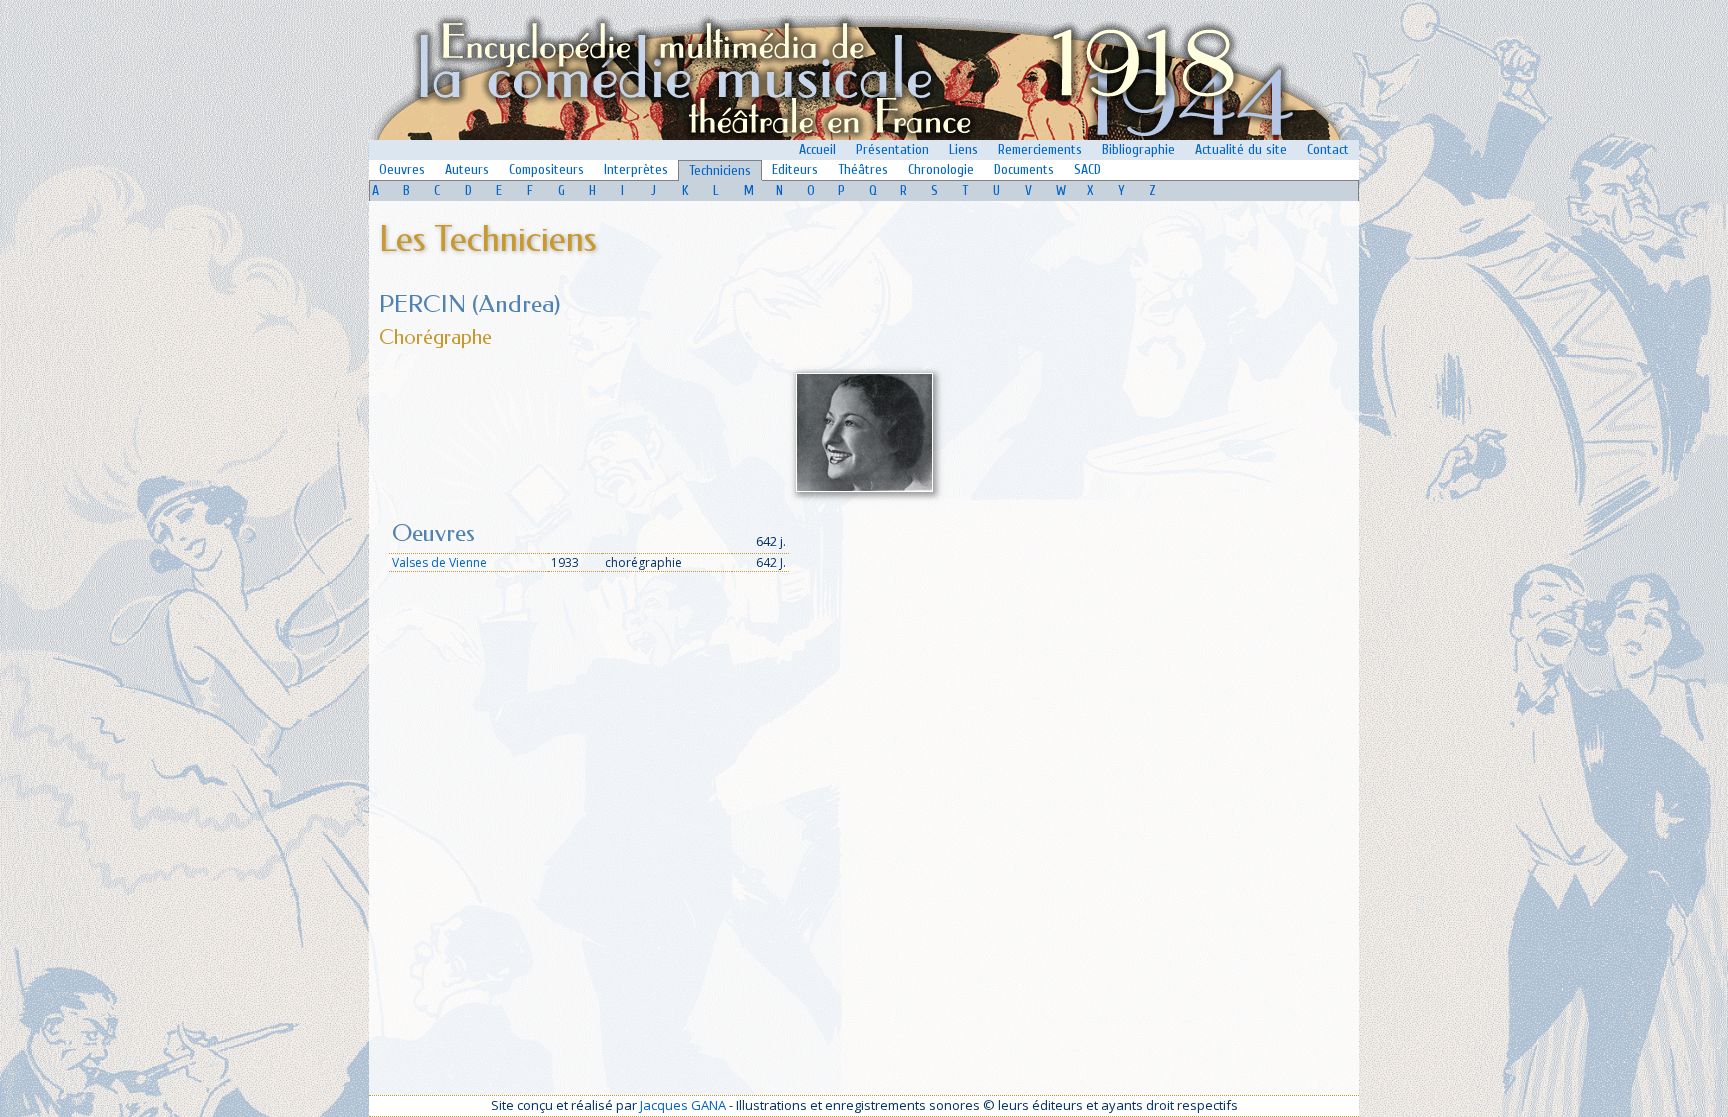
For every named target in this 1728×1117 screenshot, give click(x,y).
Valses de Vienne (439, 562)
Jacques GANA (683, 1105)
